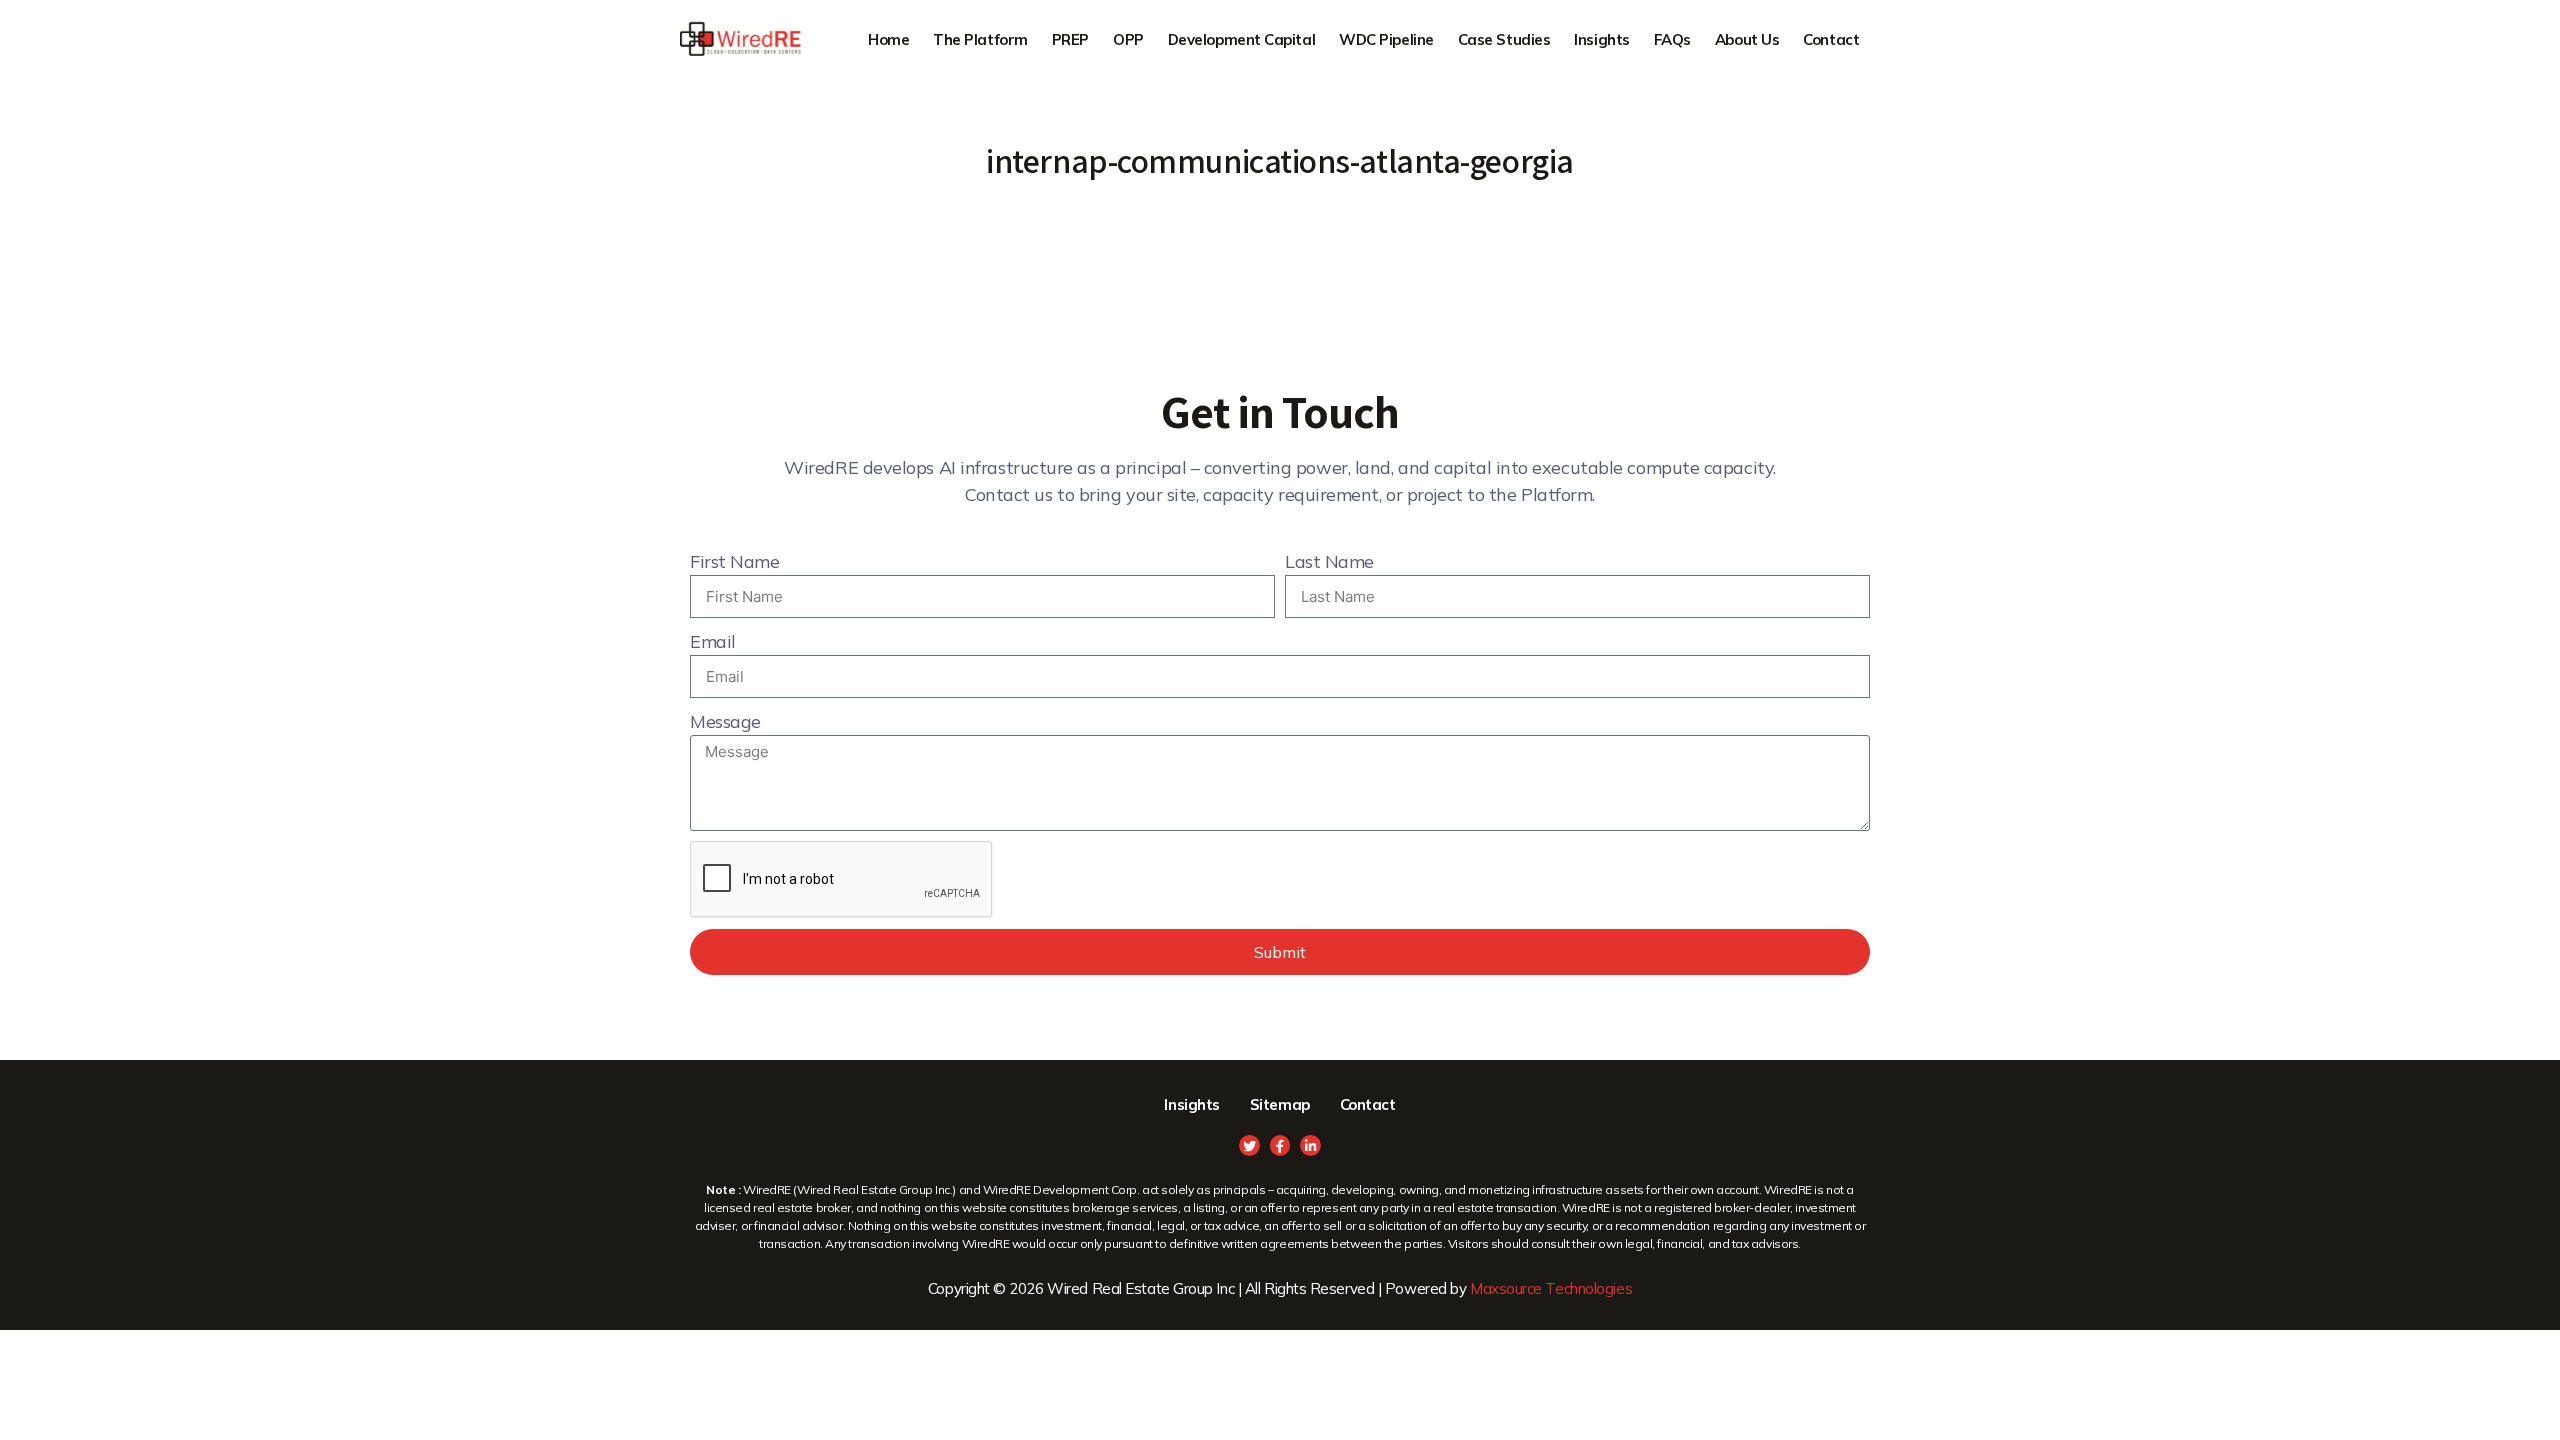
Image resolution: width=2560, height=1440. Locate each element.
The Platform (980, 39)
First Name (735, 561)
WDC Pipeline (1386, 39)
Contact (1831, 39)
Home (888, 39)
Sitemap (1280, 1104)
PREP (1070, 39)
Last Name (1329, 561)
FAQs (1672, 39)
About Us (1747, 39)
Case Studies (1504, 39)
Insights (1601, 39)
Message (725, 721)
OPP (1128, 39)
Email (713, 641)
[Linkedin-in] (1310, 1145)
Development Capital (1241, 39)
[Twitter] (1249, 1145)
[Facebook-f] (1280, 1145)
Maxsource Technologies (1551, 1288)
